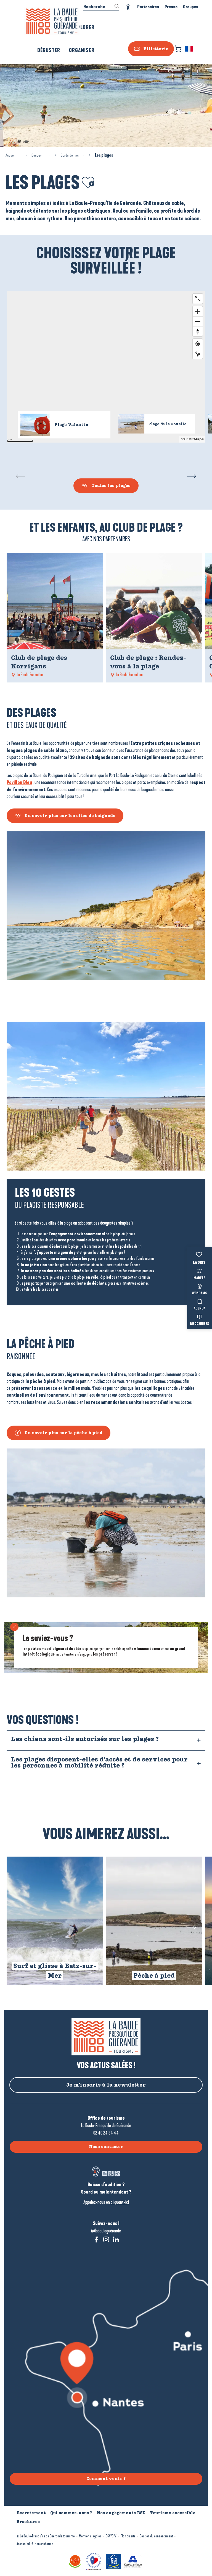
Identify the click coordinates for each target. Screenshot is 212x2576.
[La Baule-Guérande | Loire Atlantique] (52, 21)
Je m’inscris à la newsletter (106, 2085)
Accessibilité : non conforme (35, 2544)
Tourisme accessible (173, 2513)
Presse (171, 7)
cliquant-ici (120, 2202)
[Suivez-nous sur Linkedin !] (116, 2239)
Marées (200, 1278)
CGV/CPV (111, 2536)
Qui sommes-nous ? (71, 2513)
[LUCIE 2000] (76, 2561)
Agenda (200, 1309)
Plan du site (128, 2536)
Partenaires (148, 7)
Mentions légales (90, 2536)
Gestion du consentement (156, 2536)
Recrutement (31, 2513)
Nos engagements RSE (121, 2513)
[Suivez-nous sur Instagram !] (106, 2239)
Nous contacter (106, 2147)
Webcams (200, 1294)
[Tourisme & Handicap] (114, 2561)
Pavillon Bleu (19, 782)
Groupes (191, 7)
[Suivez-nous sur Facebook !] (96, 2239)
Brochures (200, 1324)
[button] (190, 49)
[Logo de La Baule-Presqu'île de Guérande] (106, 2037)
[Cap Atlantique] (134, 2561)
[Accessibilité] (128, 7)
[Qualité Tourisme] (94, 2561)
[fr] (190, 49)
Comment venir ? (106, 2479)
